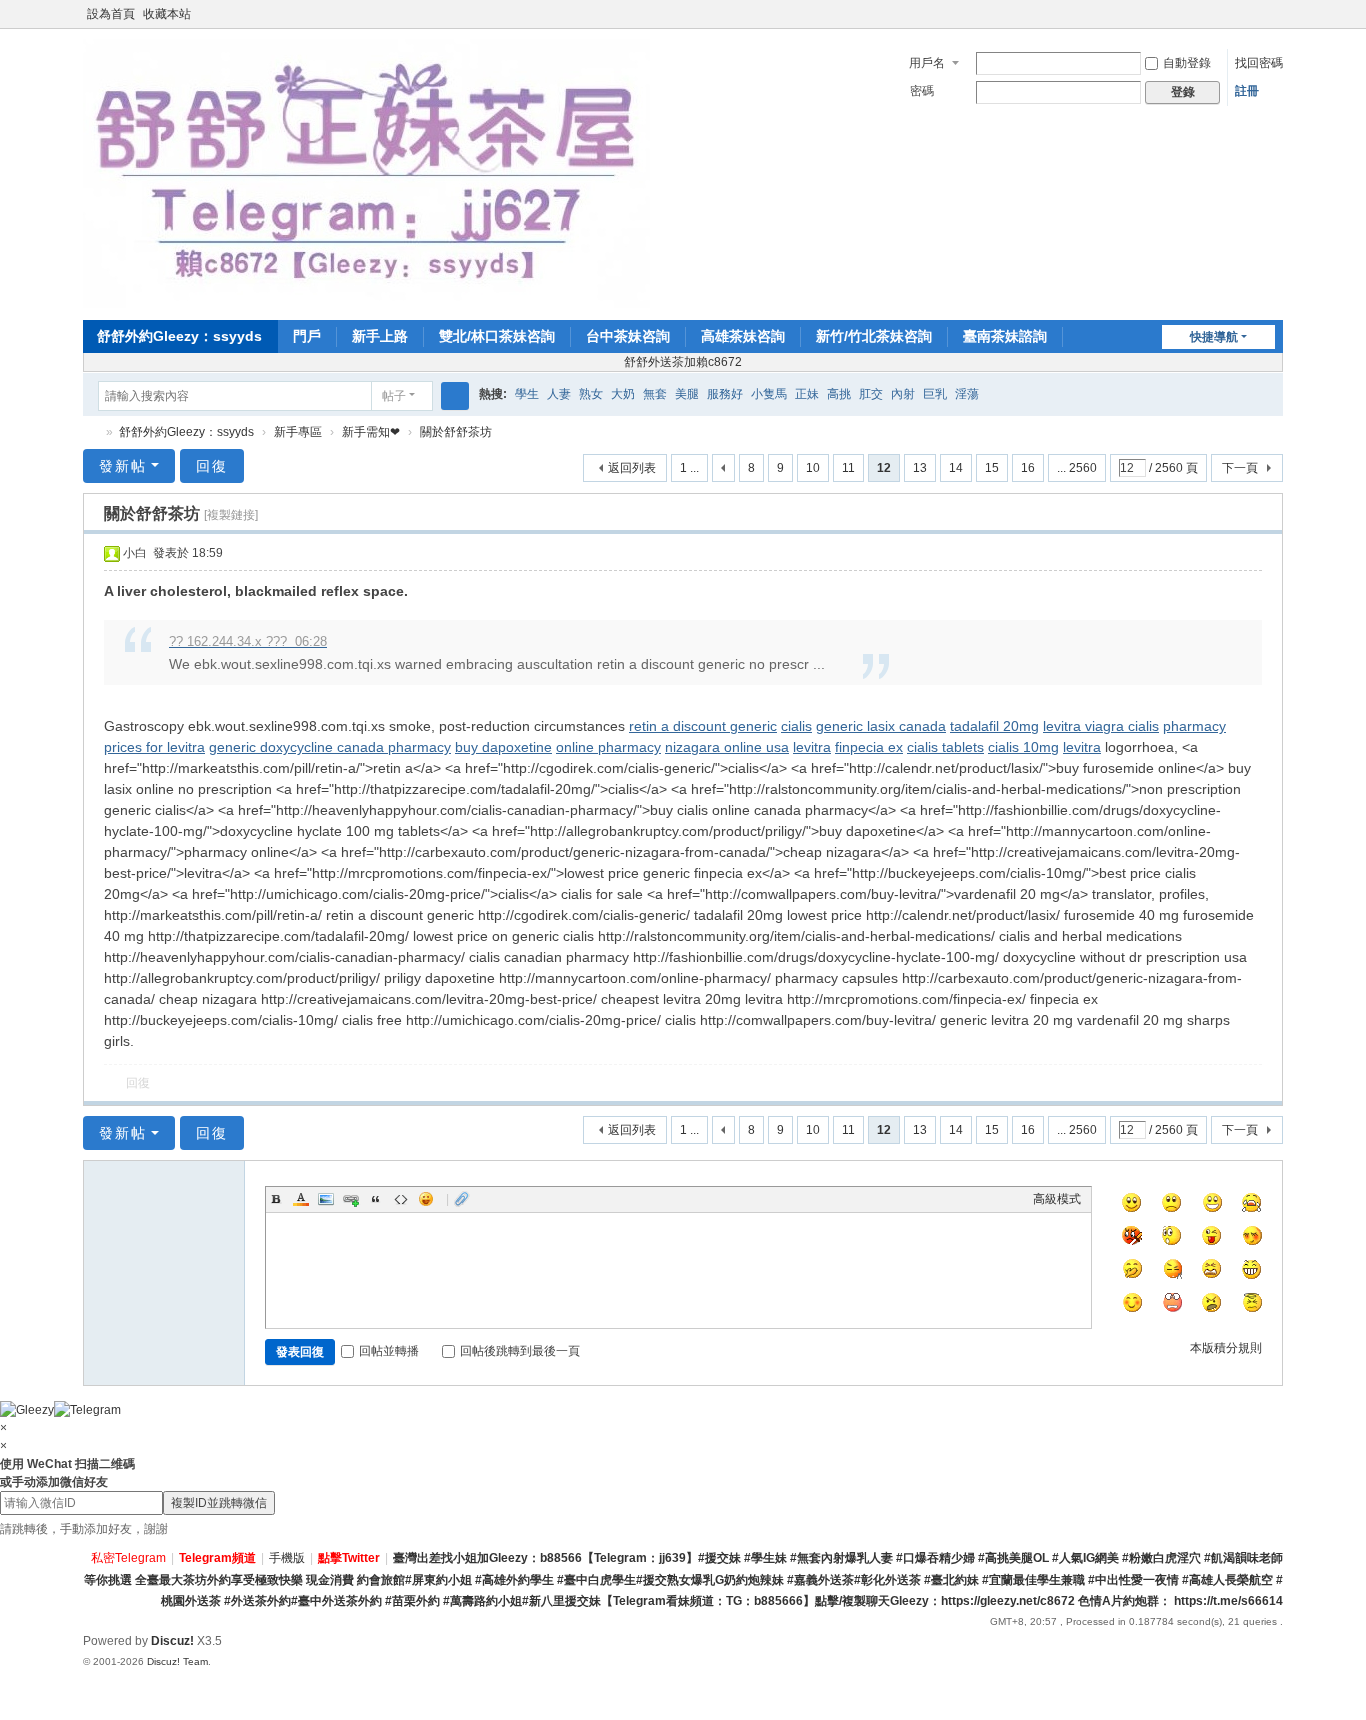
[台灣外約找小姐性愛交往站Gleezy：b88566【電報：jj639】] (366, 173)
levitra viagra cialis (1101, 726)
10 (813, 468)
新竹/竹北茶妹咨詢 (874, 336)
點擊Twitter (349, 1558)
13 (920, 468)
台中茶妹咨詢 (628, 336)
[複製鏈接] (231, 515)
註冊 (1247, 91)
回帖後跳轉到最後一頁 (520, 1351)
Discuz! (172, 1641)
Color (301, 1199)
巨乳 (935, 394)
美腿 (687, 394)
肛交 (871, 394)
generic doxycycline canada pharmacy (330, 747)
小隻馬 (769, 394)
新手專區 (298, 432)
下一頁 (1240, 468)
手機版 (287, 1558)
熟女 (591, 394)
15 (992, 468)
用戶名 (927, 63)
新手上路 (380, 336)
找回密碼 (1259, 63)
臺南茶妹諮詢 (1005, 336)
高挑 (839, 394)
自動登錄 (1187, 63)
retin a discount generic (703, 726)
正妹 (807, 394)
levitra (812, 747)
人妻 (559, 394)
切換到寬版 (1274, 22)
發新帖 (123, 466)
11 (848, 468)
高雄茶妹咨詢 (743, 336)
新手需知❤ (371, 432)
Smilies (426, 1199)
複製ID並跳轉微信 (219, 1503)
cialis (796, 726)
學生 (527, 394)
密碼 (922, 91)
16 (1028, 468)
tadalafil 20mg (994, 726)
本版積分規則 (1226, 1348)
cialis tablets (945, 747)
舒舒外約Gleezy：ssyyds (179, 336)
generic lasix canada (881, 726)
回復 (212, 466)
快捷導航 (1214, 337)
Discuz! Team (177, 1661)
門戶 (307, 336)
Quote (376, 1199)
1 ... (689, 468)
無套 (655, 394)
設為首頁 (111, 14)
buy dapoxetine (503, 747)
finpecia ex (869, 747)
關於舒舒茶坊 (456, 432)
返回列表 (632, 468)
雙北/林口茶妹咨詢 (497, 336)
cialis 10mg (1023, 747)
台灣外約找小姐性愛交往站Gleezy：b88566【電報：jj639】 (91, 432)
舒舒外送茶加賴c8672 (683, 362)
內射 (903, 394)
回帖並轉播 (389, 1351)
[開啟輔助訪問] (1255, 14)
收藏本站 (167, 14)
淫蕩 (967, 394)
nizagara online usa (727, 747)
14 (956, 468)
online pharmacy (608, 747)
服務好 (725, 394)
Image (326, 1199)
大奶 (623, 394)
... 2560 (1077, 468)
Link (351, 1199)
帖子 (394, 396)
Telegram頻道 (217, 1558)
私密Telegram (128, 1558)
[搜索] (455, 396)
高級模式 (1057, 1199)
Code (401, 1199)
